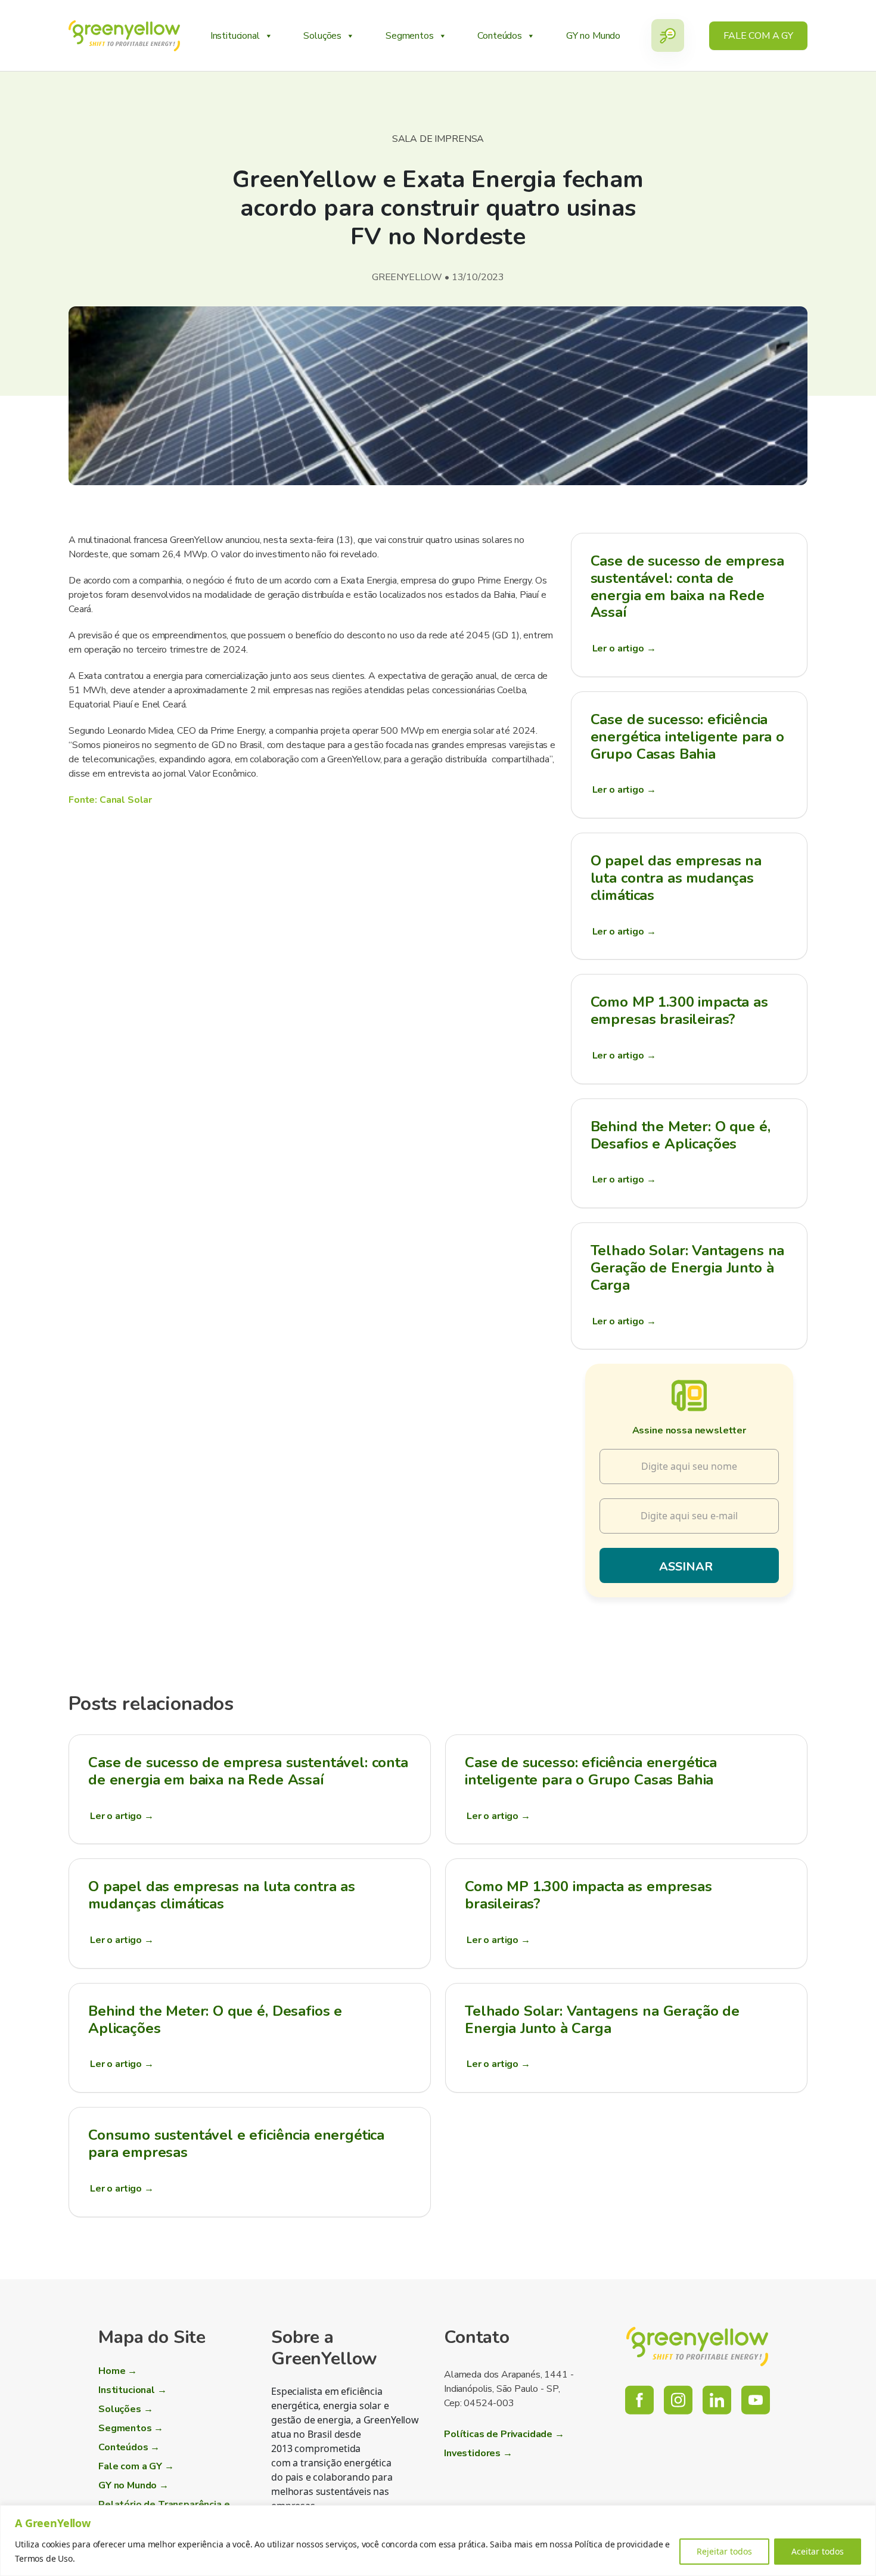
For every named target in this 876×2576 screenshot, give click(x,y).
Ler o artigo (624, 648)
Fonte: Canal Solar (110, 800)
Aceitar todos (818, 2551)
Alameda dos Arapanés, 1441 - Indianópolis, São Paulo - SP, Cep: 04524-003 (509, 2389)
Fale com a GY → (136, 2466)
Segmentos (410, 36)
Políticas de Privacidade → (504, 2434)
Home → (118, 2371)
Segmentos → (131, 2428)
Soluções (322, 36)
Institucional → (133, 2390)
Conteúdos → (129, 2447)
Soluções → (125, 2409)
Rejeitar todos (724, 2551)
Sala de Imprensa (438, 139)
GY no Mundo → (133, 2485)
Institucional (235, 36)
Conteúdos (500, 36)
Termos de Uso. (45, 2558)
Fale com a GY (758, 36)
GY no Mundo (593, 36)
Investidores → (478, 2453)
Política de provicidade (619, 2544)
